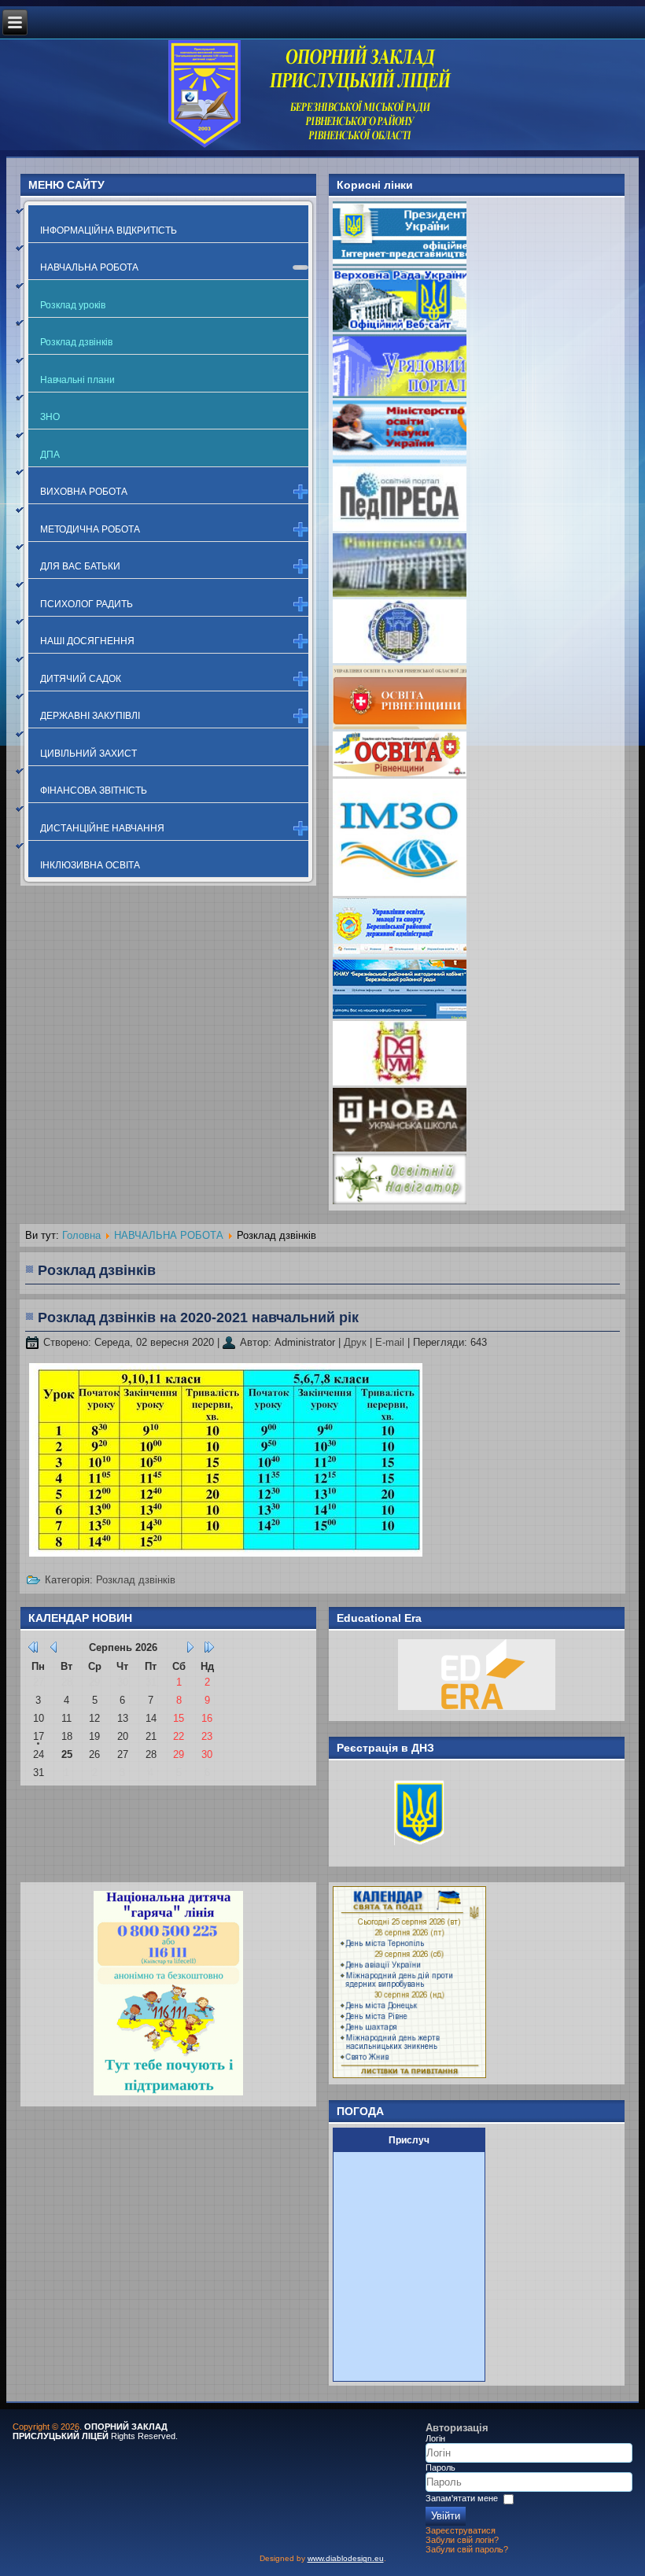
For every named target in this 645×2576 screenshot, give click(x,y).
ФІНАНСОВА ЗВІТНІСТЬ (94, 790)
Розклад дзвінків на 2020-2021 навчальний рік (198, 1317)
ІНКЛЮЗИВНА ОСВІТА (90, 865)
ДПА (50, 455)
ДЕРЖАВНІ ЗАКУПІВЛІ (90, 716)
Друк (357, 1342)
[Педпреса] (400, 527)
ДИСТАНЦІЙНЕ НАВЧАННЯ (102, 828)
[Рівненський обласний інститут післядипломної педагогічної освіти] (400, 660)
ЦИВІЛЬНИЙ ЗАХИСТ (88, 754)
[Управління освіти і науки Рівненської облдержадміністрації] (400, 726)
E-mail (391, 1342)
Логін (435, 2438)
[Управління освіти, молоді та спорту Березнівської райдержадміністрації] (400, 954)
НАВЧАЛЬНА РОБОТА (89, 267)
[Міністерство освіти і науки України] (400, 461)
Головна (81, 1235)
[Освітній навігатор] (400, 1201)
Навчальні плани (77, 380)
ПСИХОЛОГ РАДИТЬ (87, 604)
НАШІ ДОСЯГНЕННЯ (87, 641)
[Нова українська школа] (400, 1148)
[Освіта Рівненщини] (400, 773)
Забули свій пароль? (467, 2549)
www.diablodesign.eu (346, 2558)
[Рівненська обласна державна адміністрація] (400, 593)
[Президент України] (400, 262)
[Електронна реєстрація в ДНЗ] (405, 1852)
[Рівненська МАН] (400, 1082)
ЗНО (50, 417)
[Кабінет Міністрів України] (400, 394)
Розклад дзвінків (76, 342)
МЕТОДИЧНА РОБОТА (90, 529)
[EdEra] (477, 1706)
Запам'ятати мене (462, 2499)
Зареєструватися (461, 2530)
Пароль (440, 2467)
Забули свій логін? (462, 2540)
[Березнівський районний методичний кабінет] (400, 1015)
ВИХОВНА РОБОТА (84, 492)
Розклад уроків (73, 305)
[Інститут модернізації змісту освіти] (400, 892)
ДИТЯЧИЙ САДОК (81, 679)
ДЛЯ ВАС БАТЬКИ (80, 566)
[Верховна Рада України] (400, 328)
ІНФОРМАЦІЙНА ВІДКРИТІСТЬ (109, 230)
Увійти (446, 2516)
